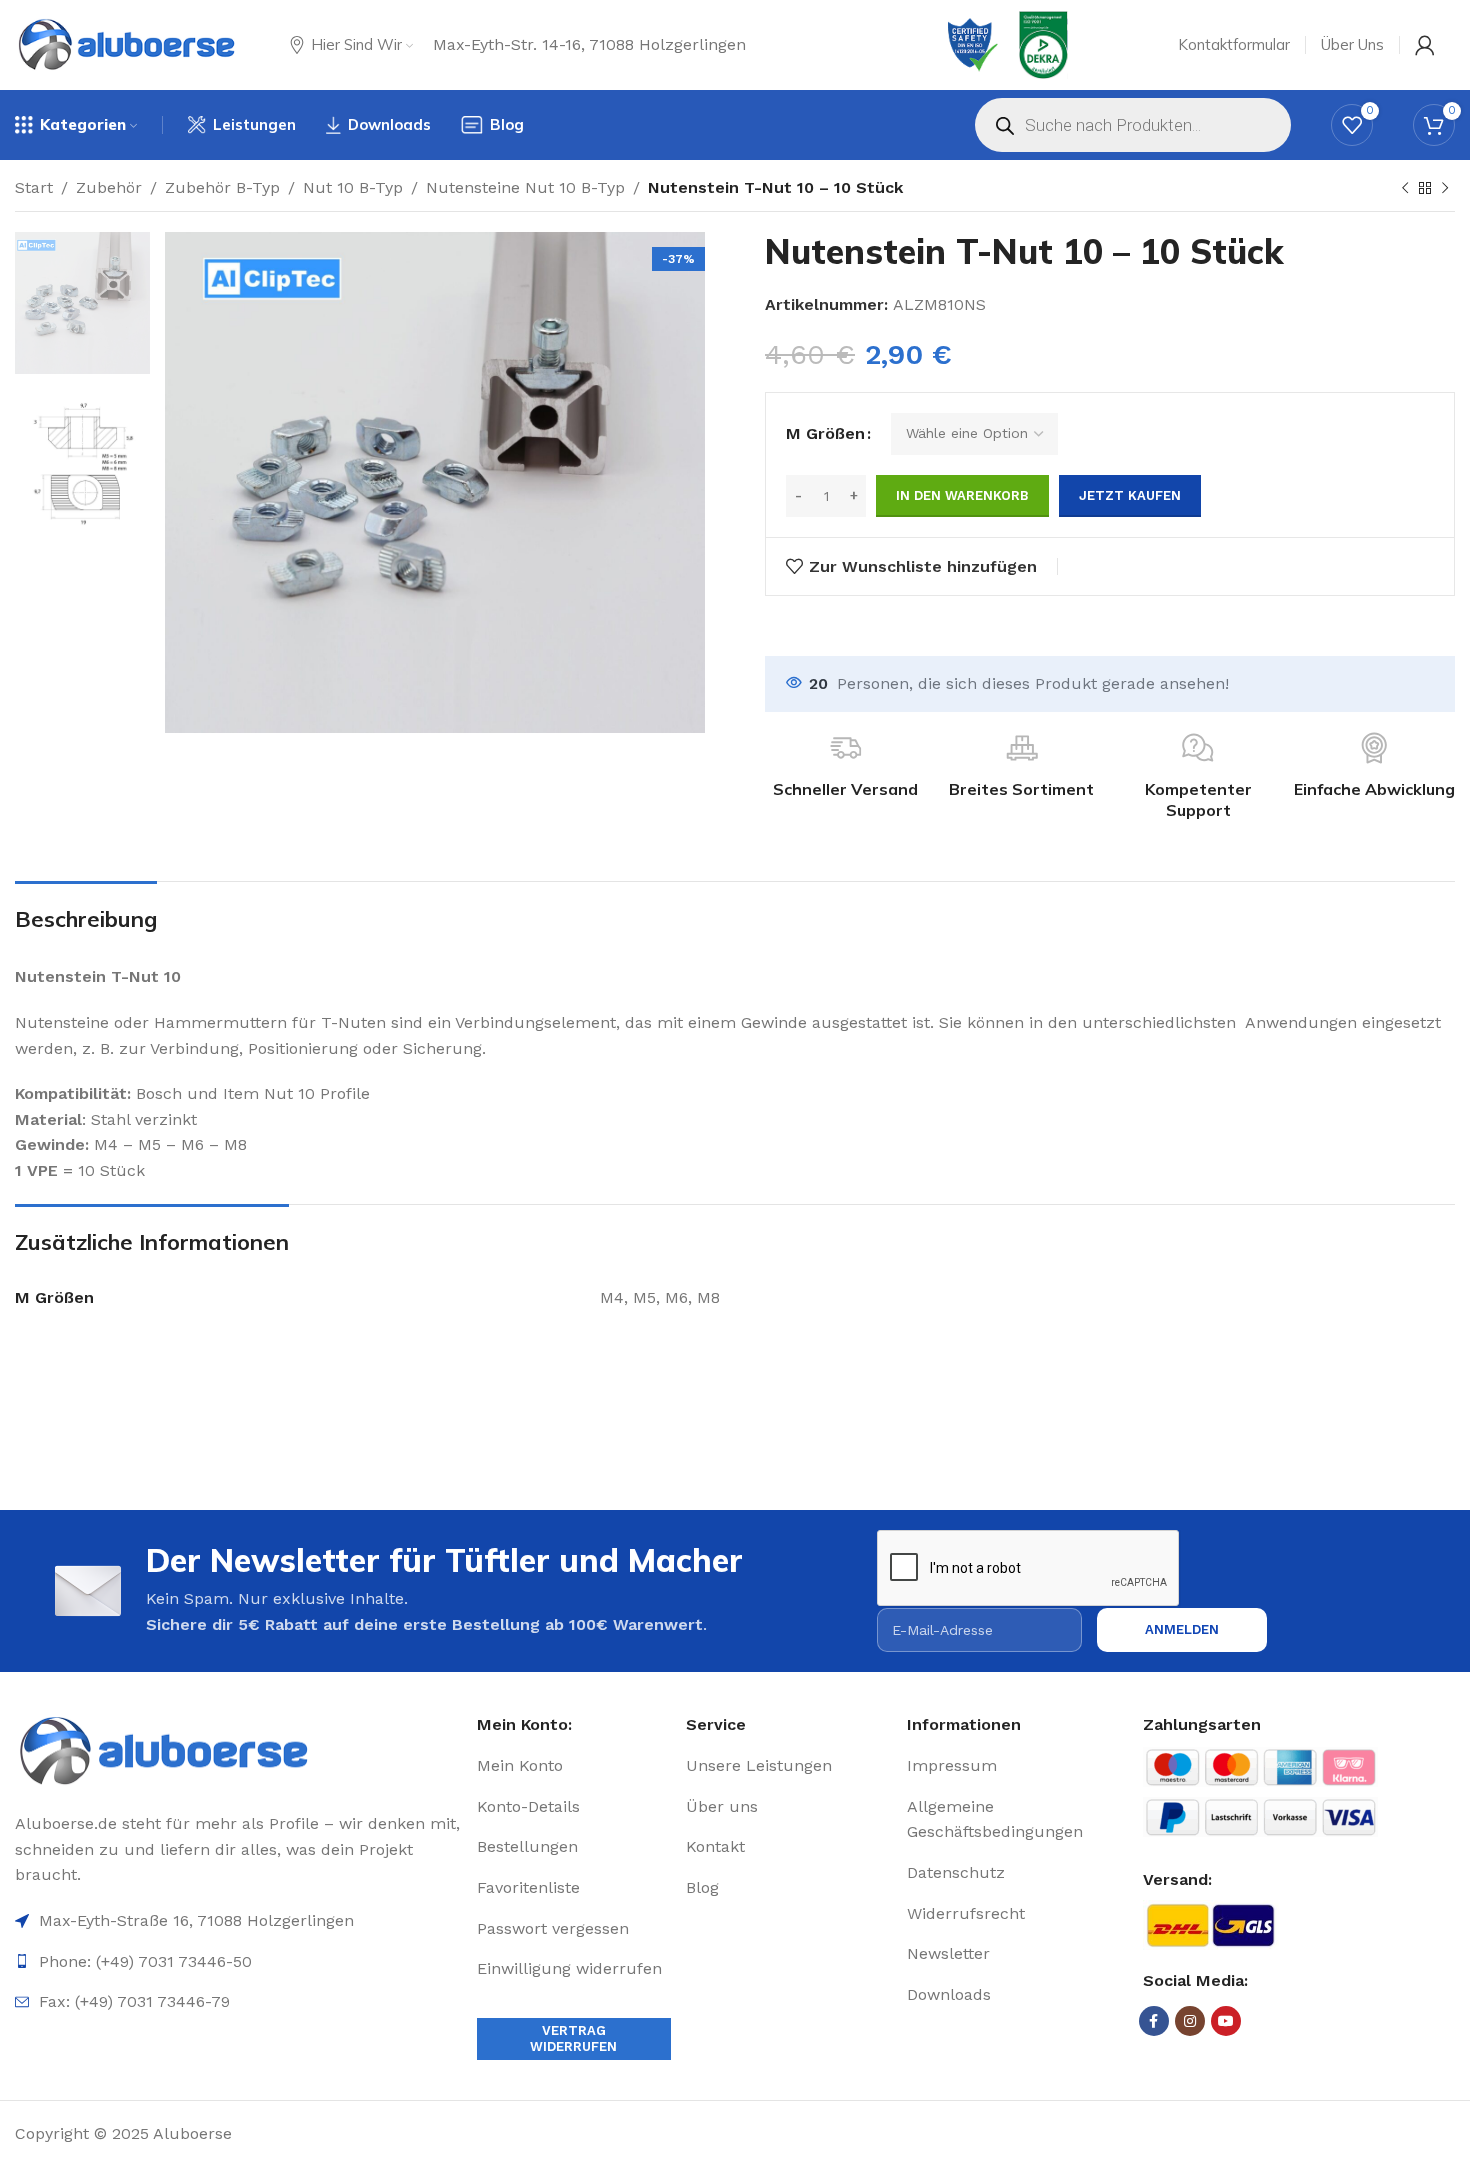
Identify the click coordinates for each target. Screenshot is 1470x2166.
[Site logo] (127, 45)
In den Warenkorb (962, 495)
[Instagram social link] (1190, 2021)
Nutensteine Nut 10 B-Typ (525, 187)
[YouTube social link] (1226, 2021)
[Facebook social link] (1154, 2021)
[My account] (1425, 45)
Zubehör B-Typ (222, 187)
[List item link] (574, 1766)
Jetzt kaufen (1130, 495)
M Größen (825, 433)
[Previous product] (1405, 189)
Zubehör (109, 187)
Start (34, 187)
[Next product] (1445, 189)
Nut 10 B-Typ (353, 187)
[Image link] (238, 1752)
